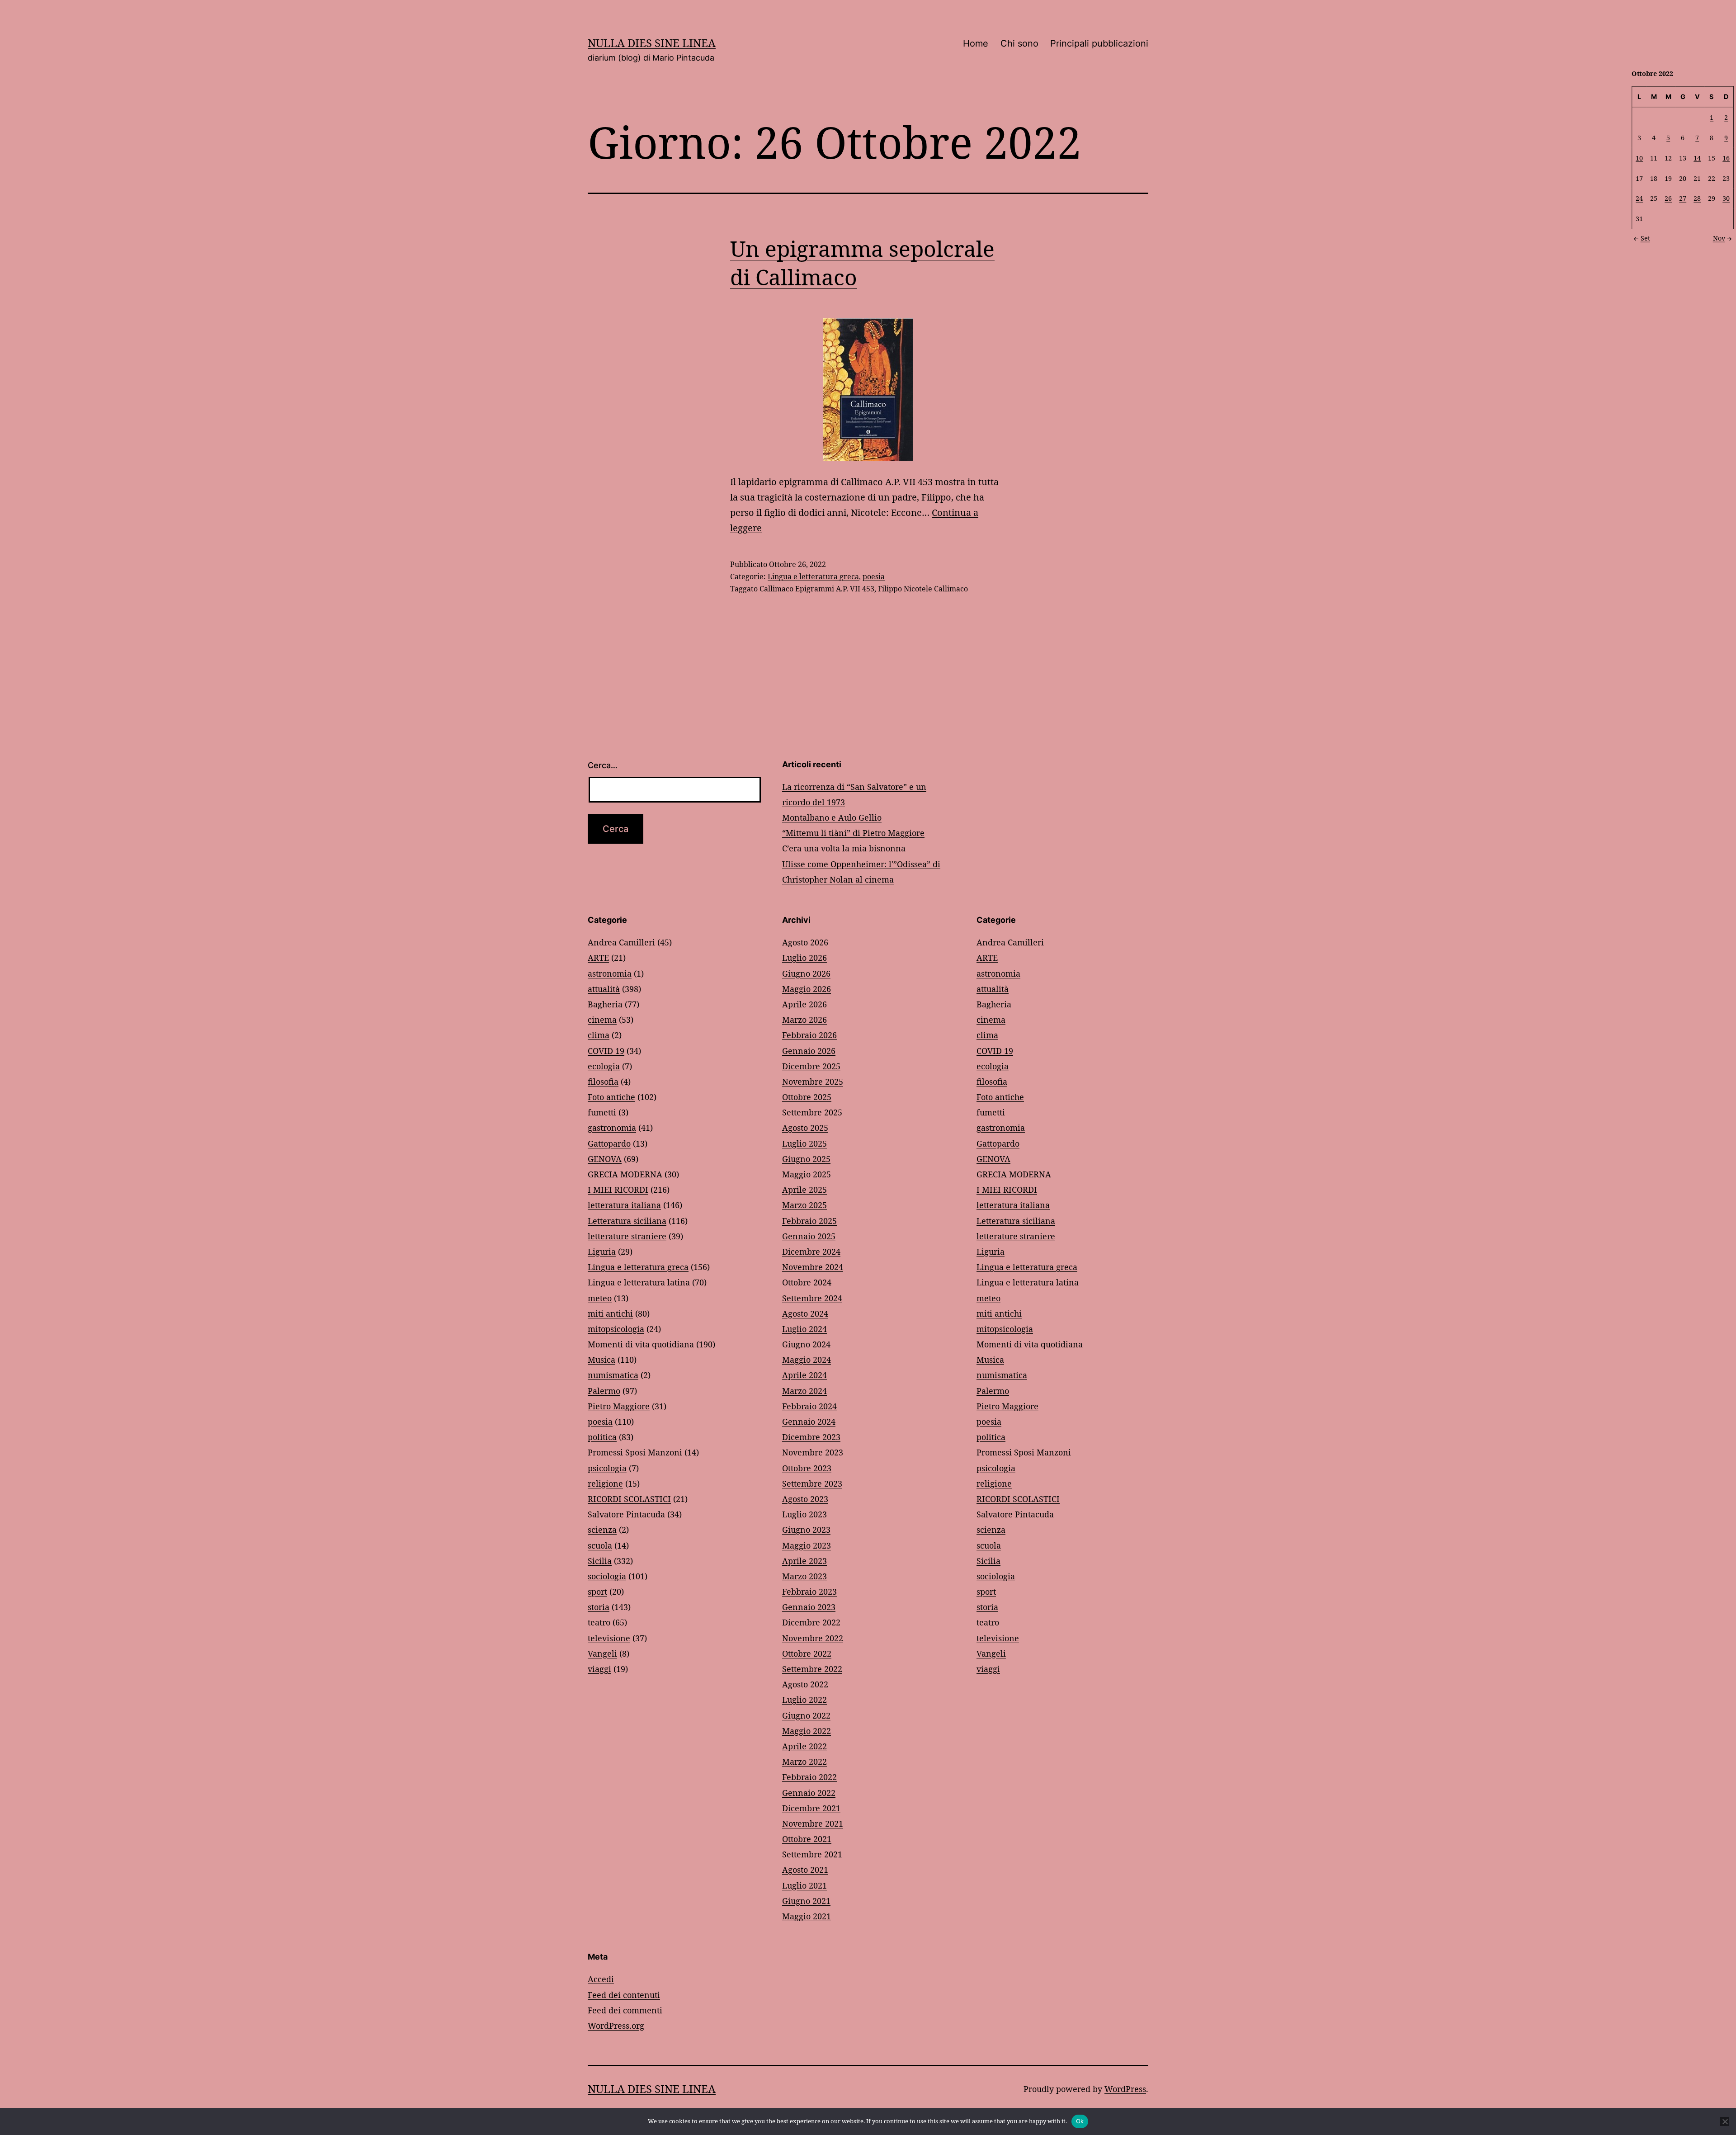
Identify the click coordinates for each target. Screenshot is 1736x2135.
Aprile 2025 (804, 1190)
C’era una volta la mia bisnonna (844, 848)
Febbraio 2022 (809, 1777)
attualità (604, 989)
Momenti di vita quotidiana (641, 1344)
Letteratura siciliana (627, 1221)
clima (599, 1035)
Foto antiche (611, 1097)
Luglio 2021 (804, 1885)
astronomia (610, 973)
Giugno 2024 (806, 1344)
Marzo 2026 (804, 1020)
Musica (601, 1360)
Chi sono (1019, 43)
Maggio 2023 (807, 1545)
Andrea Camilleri (621, 942)
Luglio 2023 (804, 1514)
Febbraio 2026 (809, 1035)
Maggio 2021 (807, 1916)
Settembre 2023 (812, 1483)
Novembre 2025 (813, 1082)
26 (1668, 198)
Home (976, 43)
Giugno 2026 (806, 973)
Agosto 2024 (805, 1313)
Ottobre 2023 (807, 1468)
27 (1683, 198)
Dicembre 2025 (811, 1066)
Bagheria (605, 1004)
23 (1726, 178)
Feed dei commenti (625, 2010)
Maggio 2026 (807, 989)
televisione (609, 1638)
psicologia (607, 1468)
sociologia (607, 1576)
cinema (602, 1020)
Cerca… (603, 765)
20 (1683, 178)
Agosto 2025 (805, 1128)
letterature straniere (627, 1236)
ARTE (598, 958)
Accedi (601, 1979)
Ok (1080, 2121)
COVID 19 (606, 1051)
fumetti (602, 1112)
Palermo (604, 1391)
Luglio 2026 (804, 958)
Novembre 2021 (813, 1823)
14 (1697, 158)
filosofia (603, 1082)
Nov (1719, 238)
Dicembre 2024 (811, 1252)
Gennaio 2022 (809, 1793)
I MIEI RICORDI (618, 1190)
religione (605, 1483)
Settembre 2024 (812, 1298)
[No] (1725, 2121)
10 (1639, 158)
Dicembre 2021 (811, 1808)
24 (1639, 198)
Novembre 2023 (813, 1452)
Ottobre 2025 (807, 1097)
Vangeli (602, 1653)
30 (1726, 198)
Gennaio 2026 (809, 1051)
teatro (599, 1622)
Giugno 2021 (806, 1901)
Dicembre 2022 (811, 1622)
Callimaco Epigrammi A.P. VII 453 (817, 589)
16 (1726, 158)
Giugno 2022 (806, 1715)
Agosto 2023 (805, 1499)
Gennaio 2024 (809, 1422)
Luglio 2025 (804, 1143)
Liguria (602, 1252)
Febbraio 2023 (809, 1592)
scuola (600, 1545)
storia (599, 1607)
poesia (874, 576)
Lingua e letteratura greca (813, 576)
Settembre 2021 (812, 1854)
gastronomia (612, 1128)
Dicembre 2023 (811, 1437)
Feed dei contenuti (624, 1995)
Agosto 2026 (805, 942)
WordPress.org (616, 2026)
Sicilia (600, 1561)
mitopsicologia (616, 1329)
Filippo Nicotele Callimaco (923, 589)
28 (1697, 198)
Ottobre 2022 (807, 1653)
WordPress (1125, 2089)
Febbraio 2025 (809, 1221)
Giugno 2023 (806, 1530)
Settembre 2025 (812, 1112)
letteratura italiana (624, 1205)
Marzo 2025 (804, 1205)
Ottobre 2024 (807, 1282)
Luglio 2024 (804, 1329)
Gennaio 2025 (809, 1236)
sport (597, 1592)
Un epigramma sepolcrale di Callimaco (862, 262)
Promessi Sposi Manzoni (635, 1452)
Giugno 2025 (806, 1159)
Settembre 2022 (812, 1669)
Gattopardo (609, 1143)
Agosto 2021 (805, 1870)
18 (1654, 178)
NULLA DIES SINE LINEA (652, 43)
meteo (600, 1298)
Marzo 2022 (804, 1762)
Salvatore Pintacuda (626, 1514)
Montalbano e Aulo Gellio (832, 817)
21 (1697, 178)
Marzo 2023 (804, 1576)
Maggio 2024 (807, 1360)
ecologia (604, 1066)
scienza (602, 1530)
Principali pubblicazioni (1099, 43)
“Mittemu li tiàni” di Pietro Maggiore (853, 833)
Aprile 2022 (804, 1746)
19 (1668, 178)
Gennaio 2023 (809, 1607)
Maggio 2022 (807, 1731)
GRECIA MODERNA (625, 1174)
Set (1645, 238)
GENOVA (605, 1159)
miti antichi (610, 1313)
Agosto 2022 (805, 1684)
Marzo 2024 (804, 1391)
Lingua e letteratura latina (639, 1282)
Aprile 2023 (804, 1561)
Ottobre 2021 (807, 1839)
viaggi (599, 1669)
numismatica (613, 1375)
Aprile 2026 (804, 1004)
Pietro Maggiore (619, 1406)
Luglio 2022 (804, 1700)
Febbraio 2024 (809, 1406)
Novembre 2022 (813, 1638)
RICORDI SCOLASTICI (629, 1499)
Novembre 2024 (813, 1267)
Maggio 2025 (807, 1174)
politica (602, 1437)
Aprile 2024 (804, 1375)
